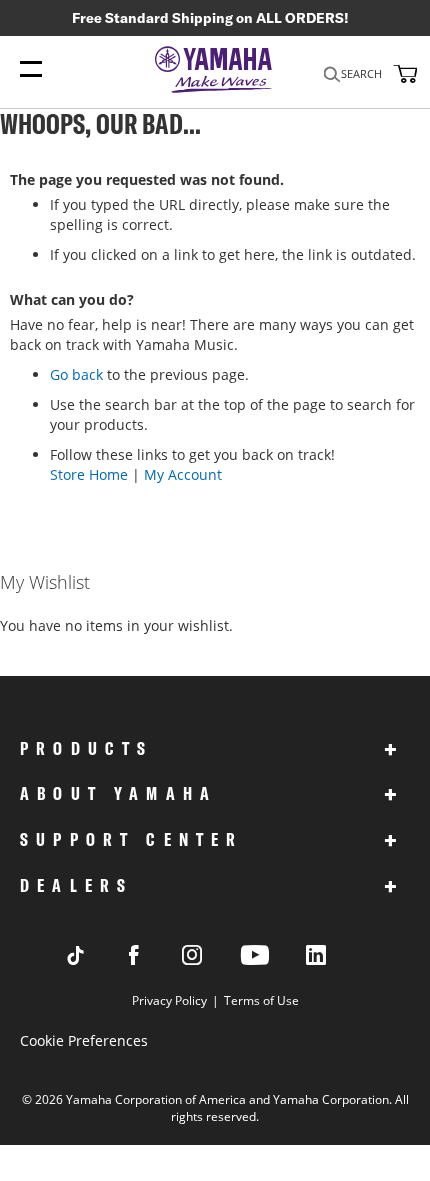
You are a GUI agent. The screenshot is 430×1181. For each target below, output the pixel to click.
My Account (183, 474)
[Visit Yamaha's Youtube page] (273, 963)
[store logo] (215, 71)
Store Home (89, 474)
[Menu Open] (31, 69)
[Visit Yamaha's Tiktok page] (95, 959)
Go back (76, 374)
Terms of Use (261, 1000)
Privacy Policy (169, 1000)
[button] (403, 73)
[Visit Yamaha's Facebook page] (153, 959)
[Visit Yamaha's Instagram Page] (211, 959)
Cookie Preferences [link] (84, 1040)
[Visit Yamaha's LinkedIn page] (335, 959)
